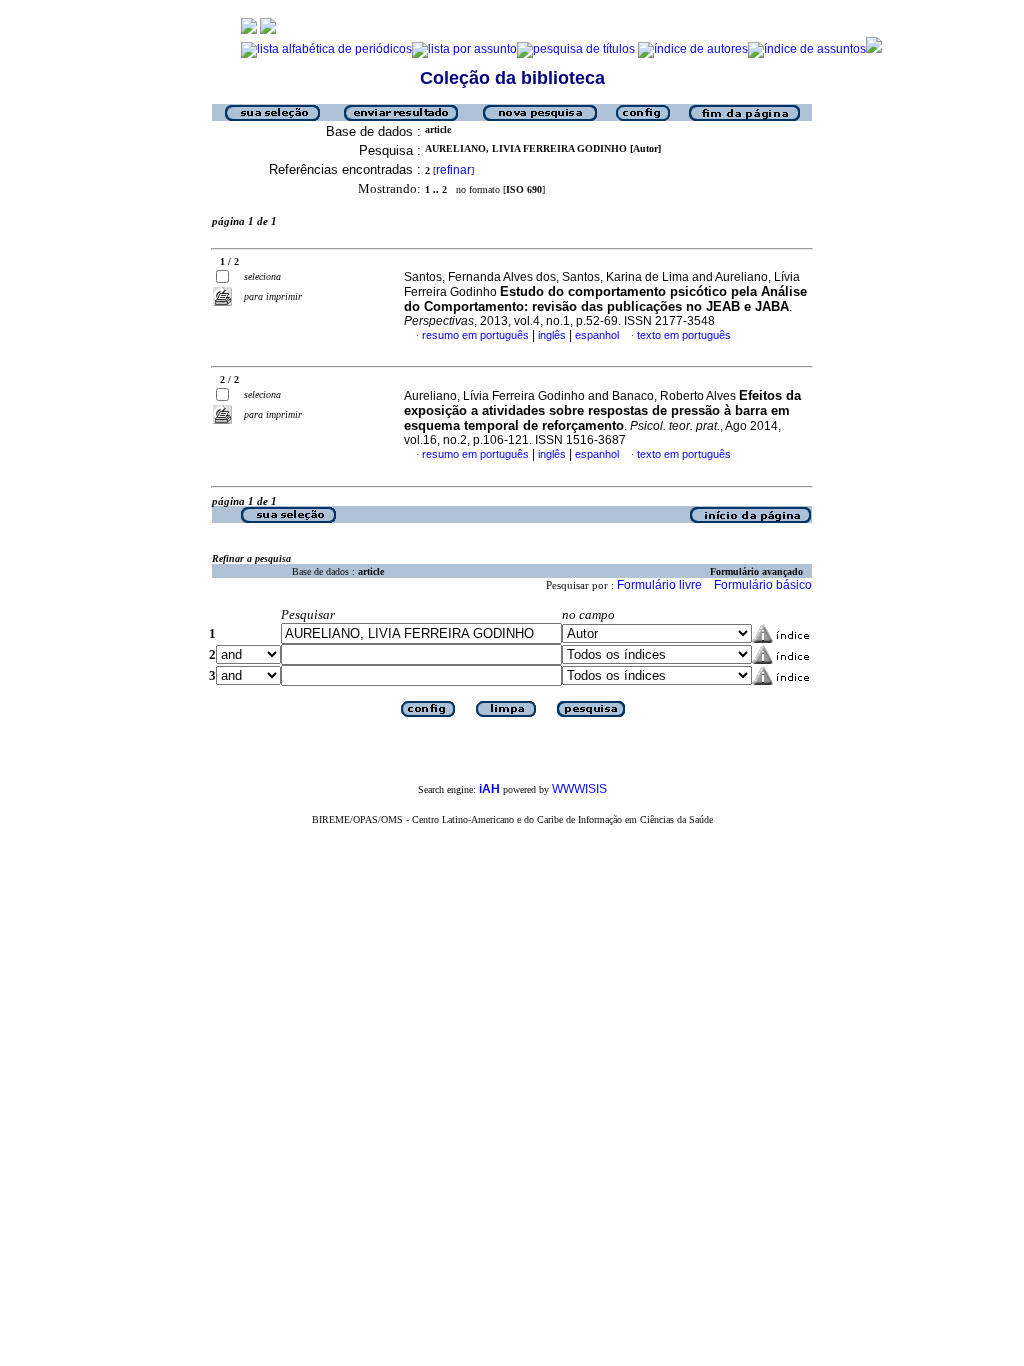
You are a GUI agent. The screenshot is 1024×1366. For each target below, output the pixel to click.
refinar (453, 170)
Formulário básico (763, 585)
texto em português (684, 335)
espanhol (597, 335)
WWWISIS (579, 789)
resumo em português (475, 335)
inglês (552, 335)
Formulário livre (659, 585)
